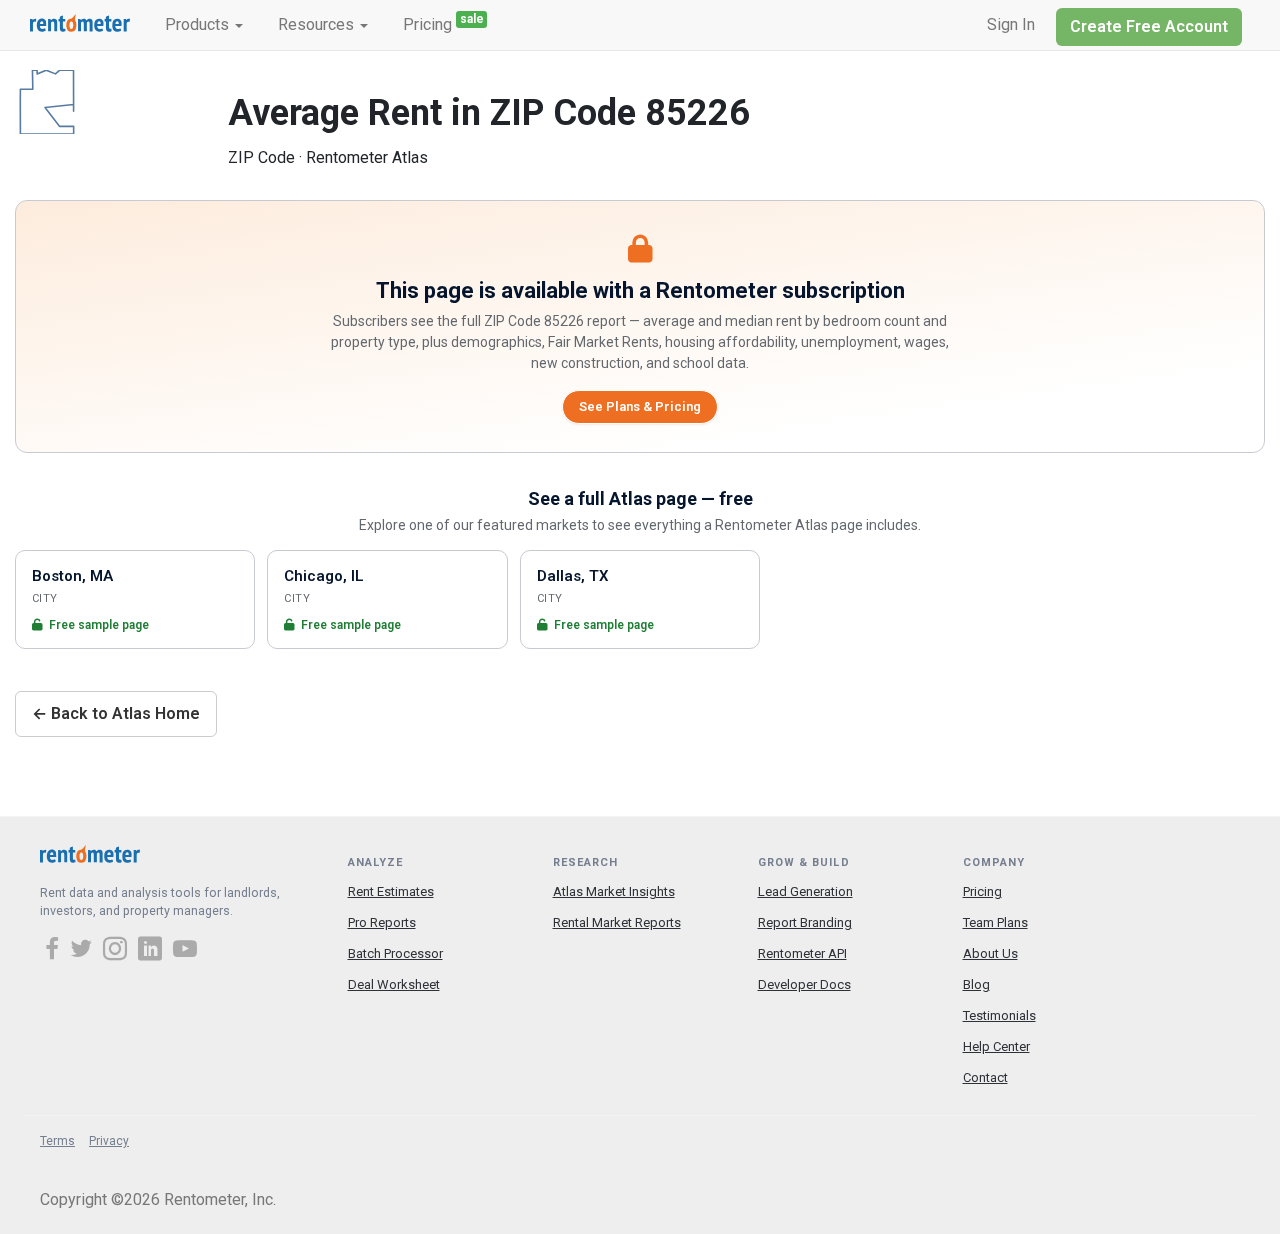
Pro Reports (382, 922)
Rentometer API (802, 953)
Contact (985, 1077)
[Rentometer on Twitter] (84, 951)
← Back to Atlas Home (116, 713)
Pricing (443, 23)
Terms (57, 1141)
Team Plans (995, 922)
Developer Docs (804, 984)
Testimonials (999, 1015)
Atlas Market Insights (614, 891)
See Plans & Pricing (640, 406)
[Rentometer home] (80, 25)
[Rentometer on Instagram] (118, 951)
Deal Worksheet (394, 984)
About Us (990, 953)
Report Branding (805, 922)
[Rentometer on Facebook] (55, 951)
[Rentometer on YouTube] (185, 951)
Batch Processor (395, 953)
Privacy (109, 1141)
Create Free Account (1149, 26)
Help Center (996, 1046)
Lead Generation (805, 891)
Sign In (1011, 24)
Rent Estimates (391, 891)
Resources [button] (318, 24)
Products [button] (199, 24)
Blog (976, 984)
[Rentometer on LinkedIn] (153, 951)
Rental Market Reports (617, 922)
